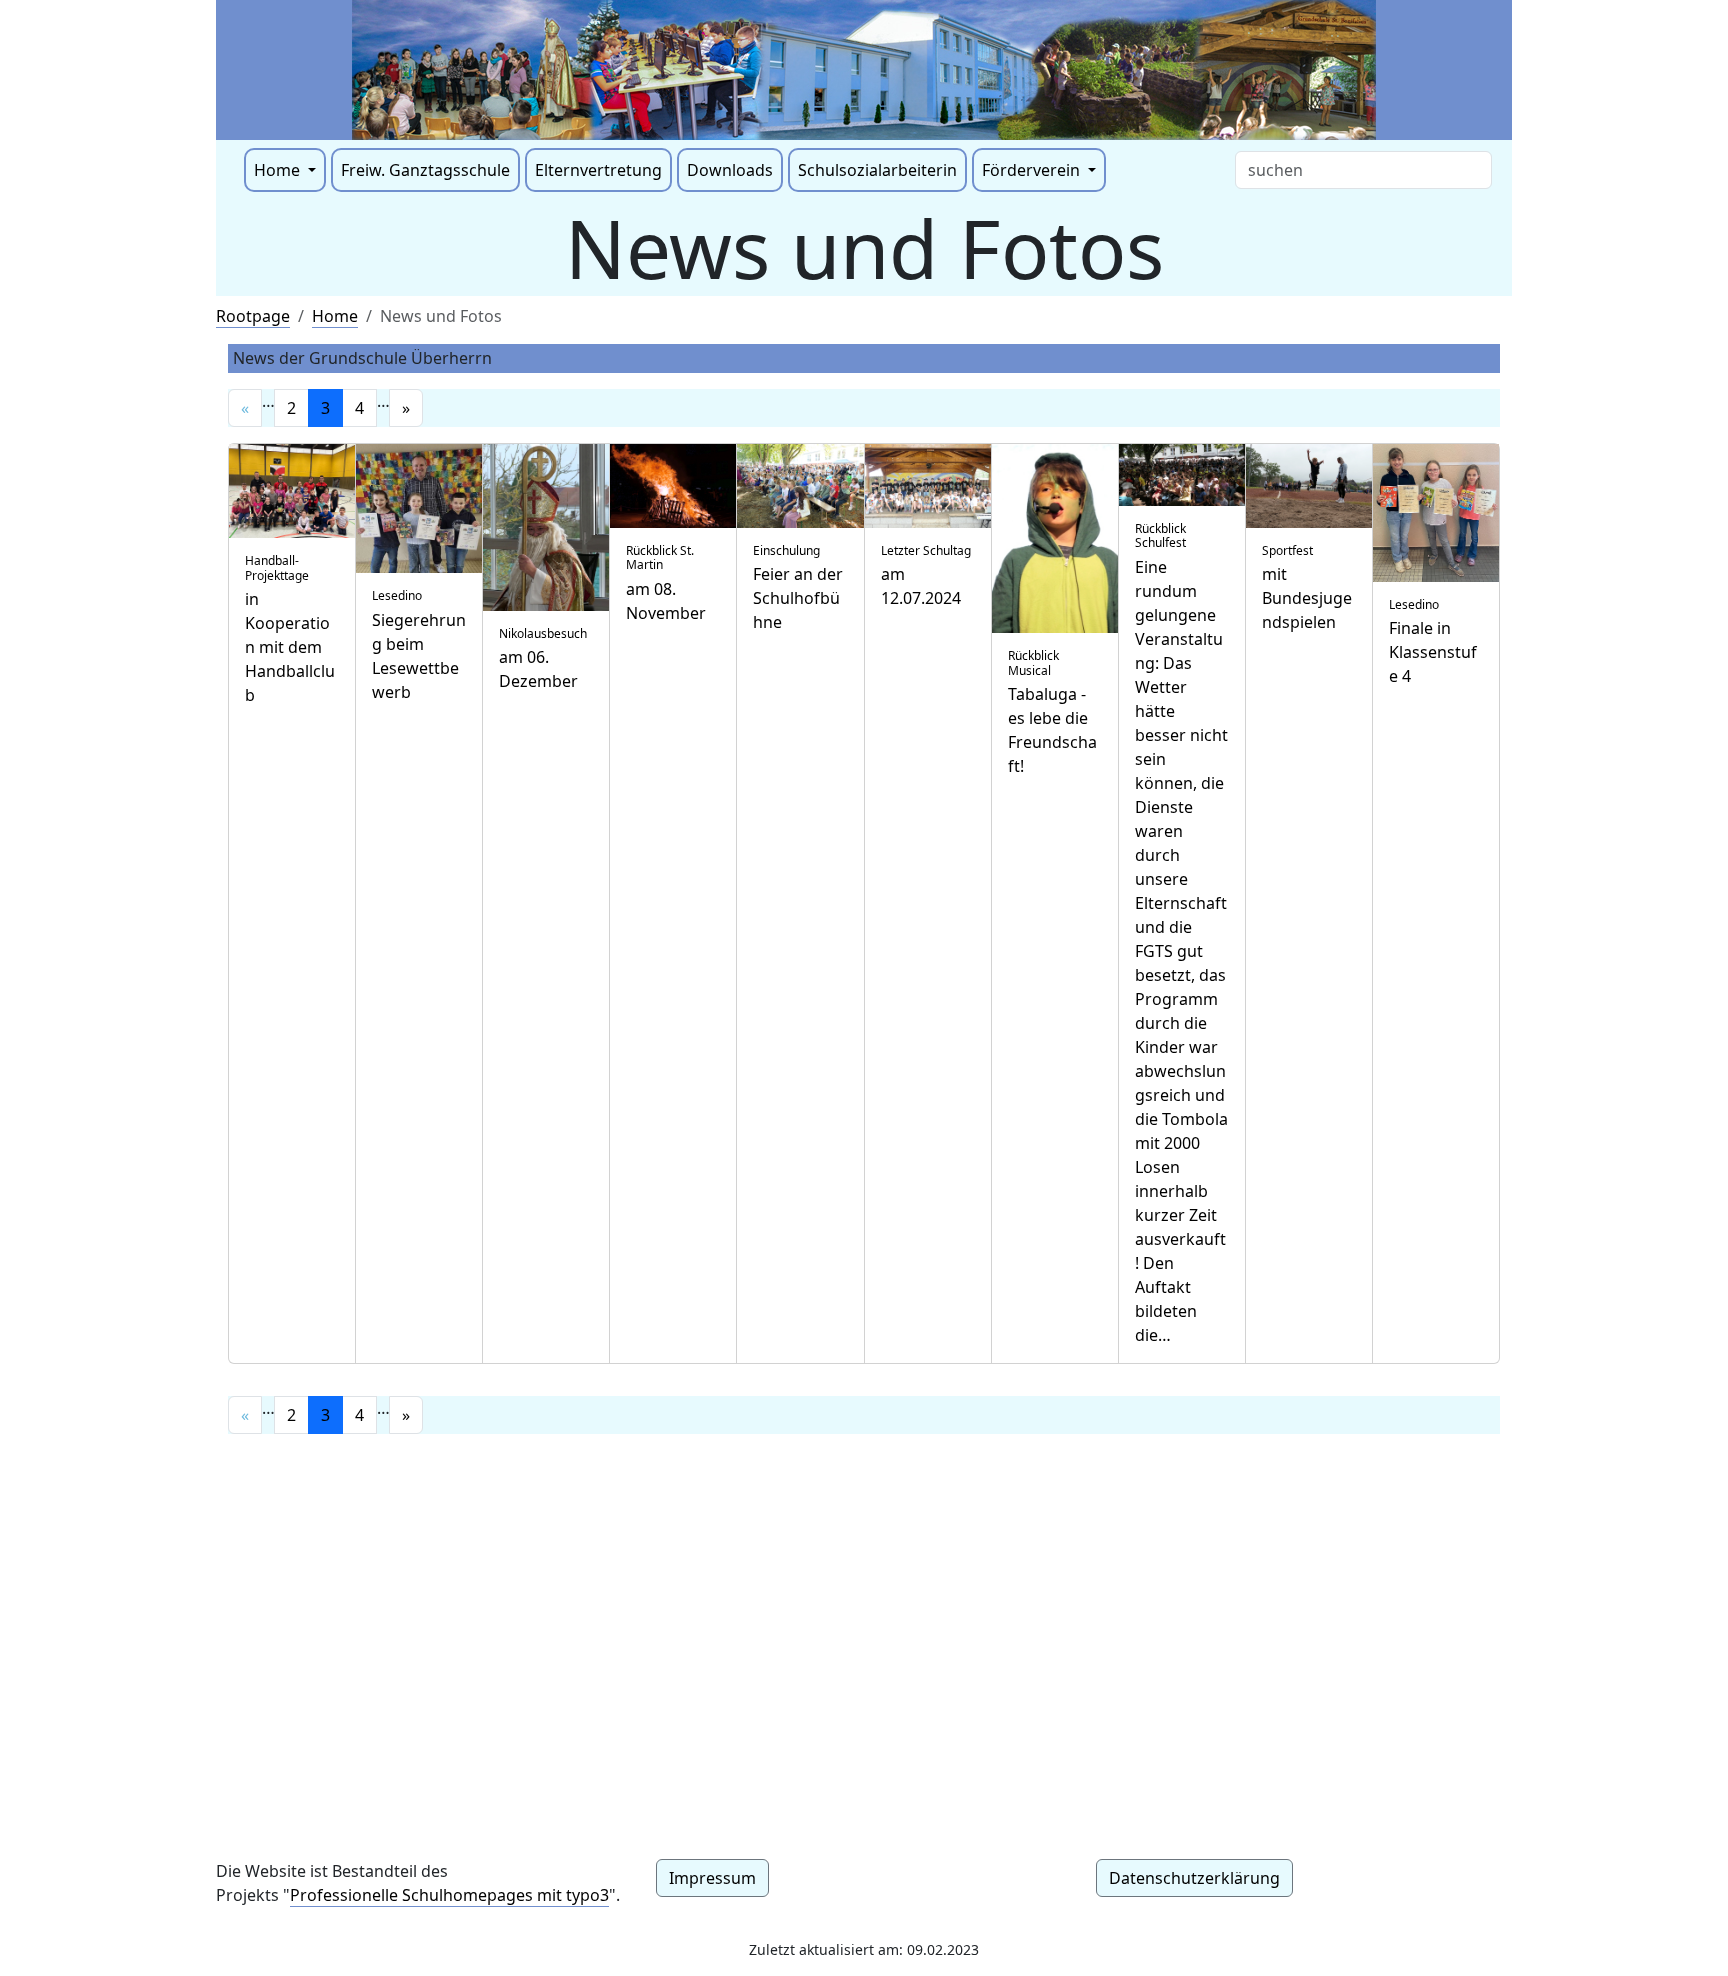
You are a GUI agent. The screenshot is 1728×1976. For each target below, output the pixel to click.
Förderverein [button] (1033, 170)
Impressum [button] (712, 1878)
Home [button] (279, 170)
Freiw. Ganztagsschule (425, 170)
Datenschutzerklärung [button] (1194, 1878)
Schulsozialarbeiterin (877, 170)
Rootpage (253, 316)
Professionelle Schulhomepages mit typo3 (449, 1895)
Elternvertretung (598, 170)
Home (335, 316)
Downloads (730, 170)
